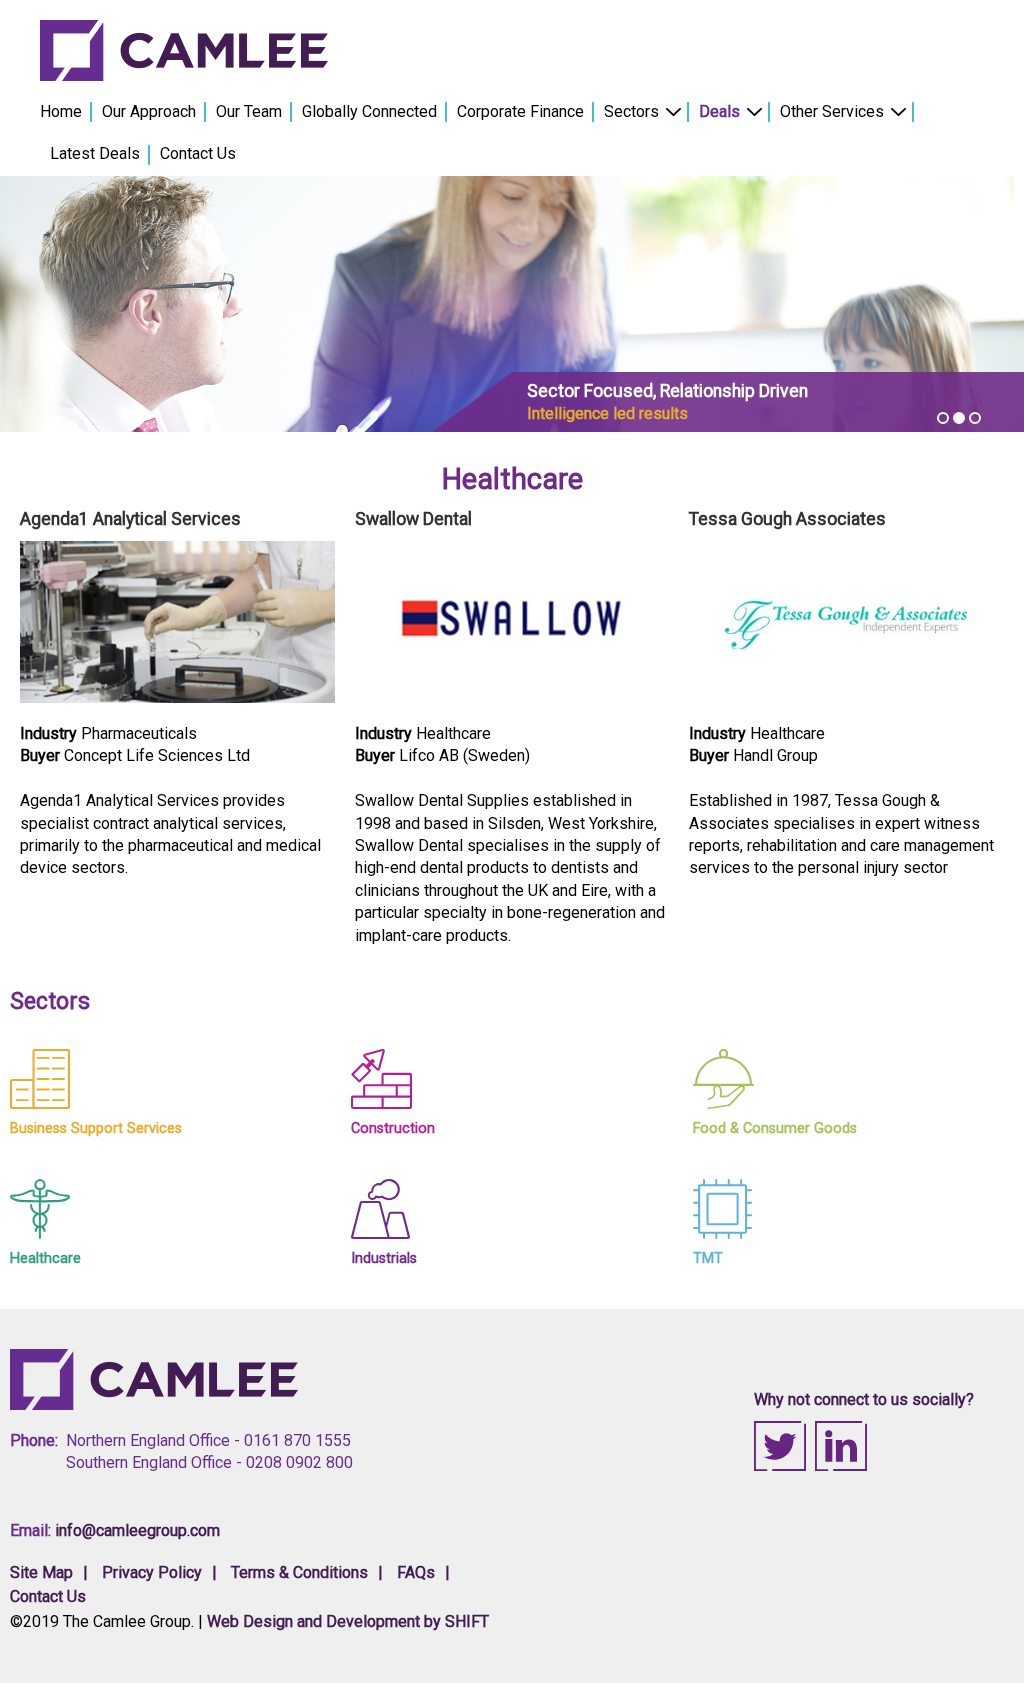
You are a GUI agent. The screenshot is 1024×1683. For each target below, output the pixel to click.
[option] (512, 304)
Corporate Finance (520, 111)
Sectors (631, 111)
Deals (719, 111)
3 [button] (975, 418)
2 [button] (959, 418)
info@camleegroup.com (137, 1530)
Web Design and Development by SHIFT (348, 1621)
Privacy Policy (152, 1572)
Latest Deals (95, 153)
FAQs (416, 1572)
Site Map (41, 1572)
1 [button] (943, 418)
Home (61, 111)
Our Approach (149, 111)
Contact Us (198, 153)
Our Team (249, 111)
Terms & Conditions (299, 1572)
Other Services (832, 111)
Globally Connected (369, 111)
